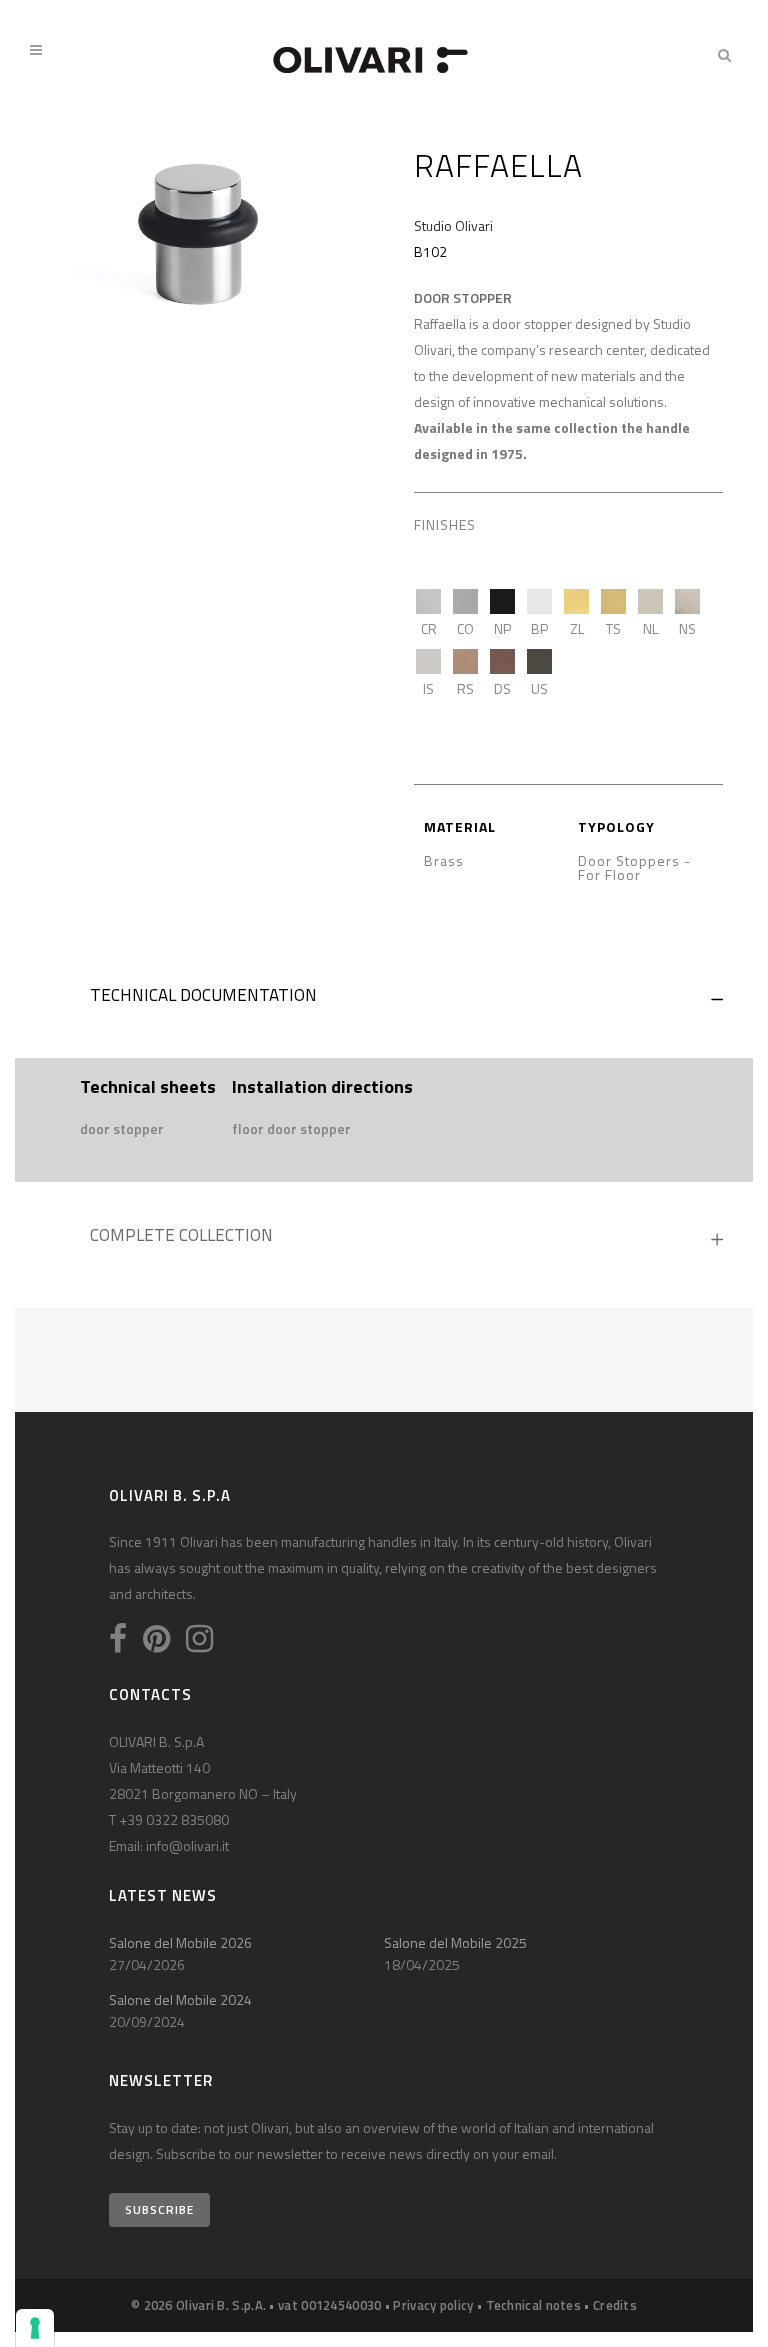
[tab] (384, 1000)
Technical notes (534, 2305)
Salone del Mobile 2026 (180, 1942)
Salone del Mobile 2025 (455, 1942)
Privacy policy (433, 2305)
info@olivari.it (187, 1845)
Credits (615, 2305)
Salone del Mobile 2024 (180, 1999)
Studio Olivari (453, 225)
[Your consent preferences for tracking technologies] (35, 2328)
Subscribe (159, 2209)
